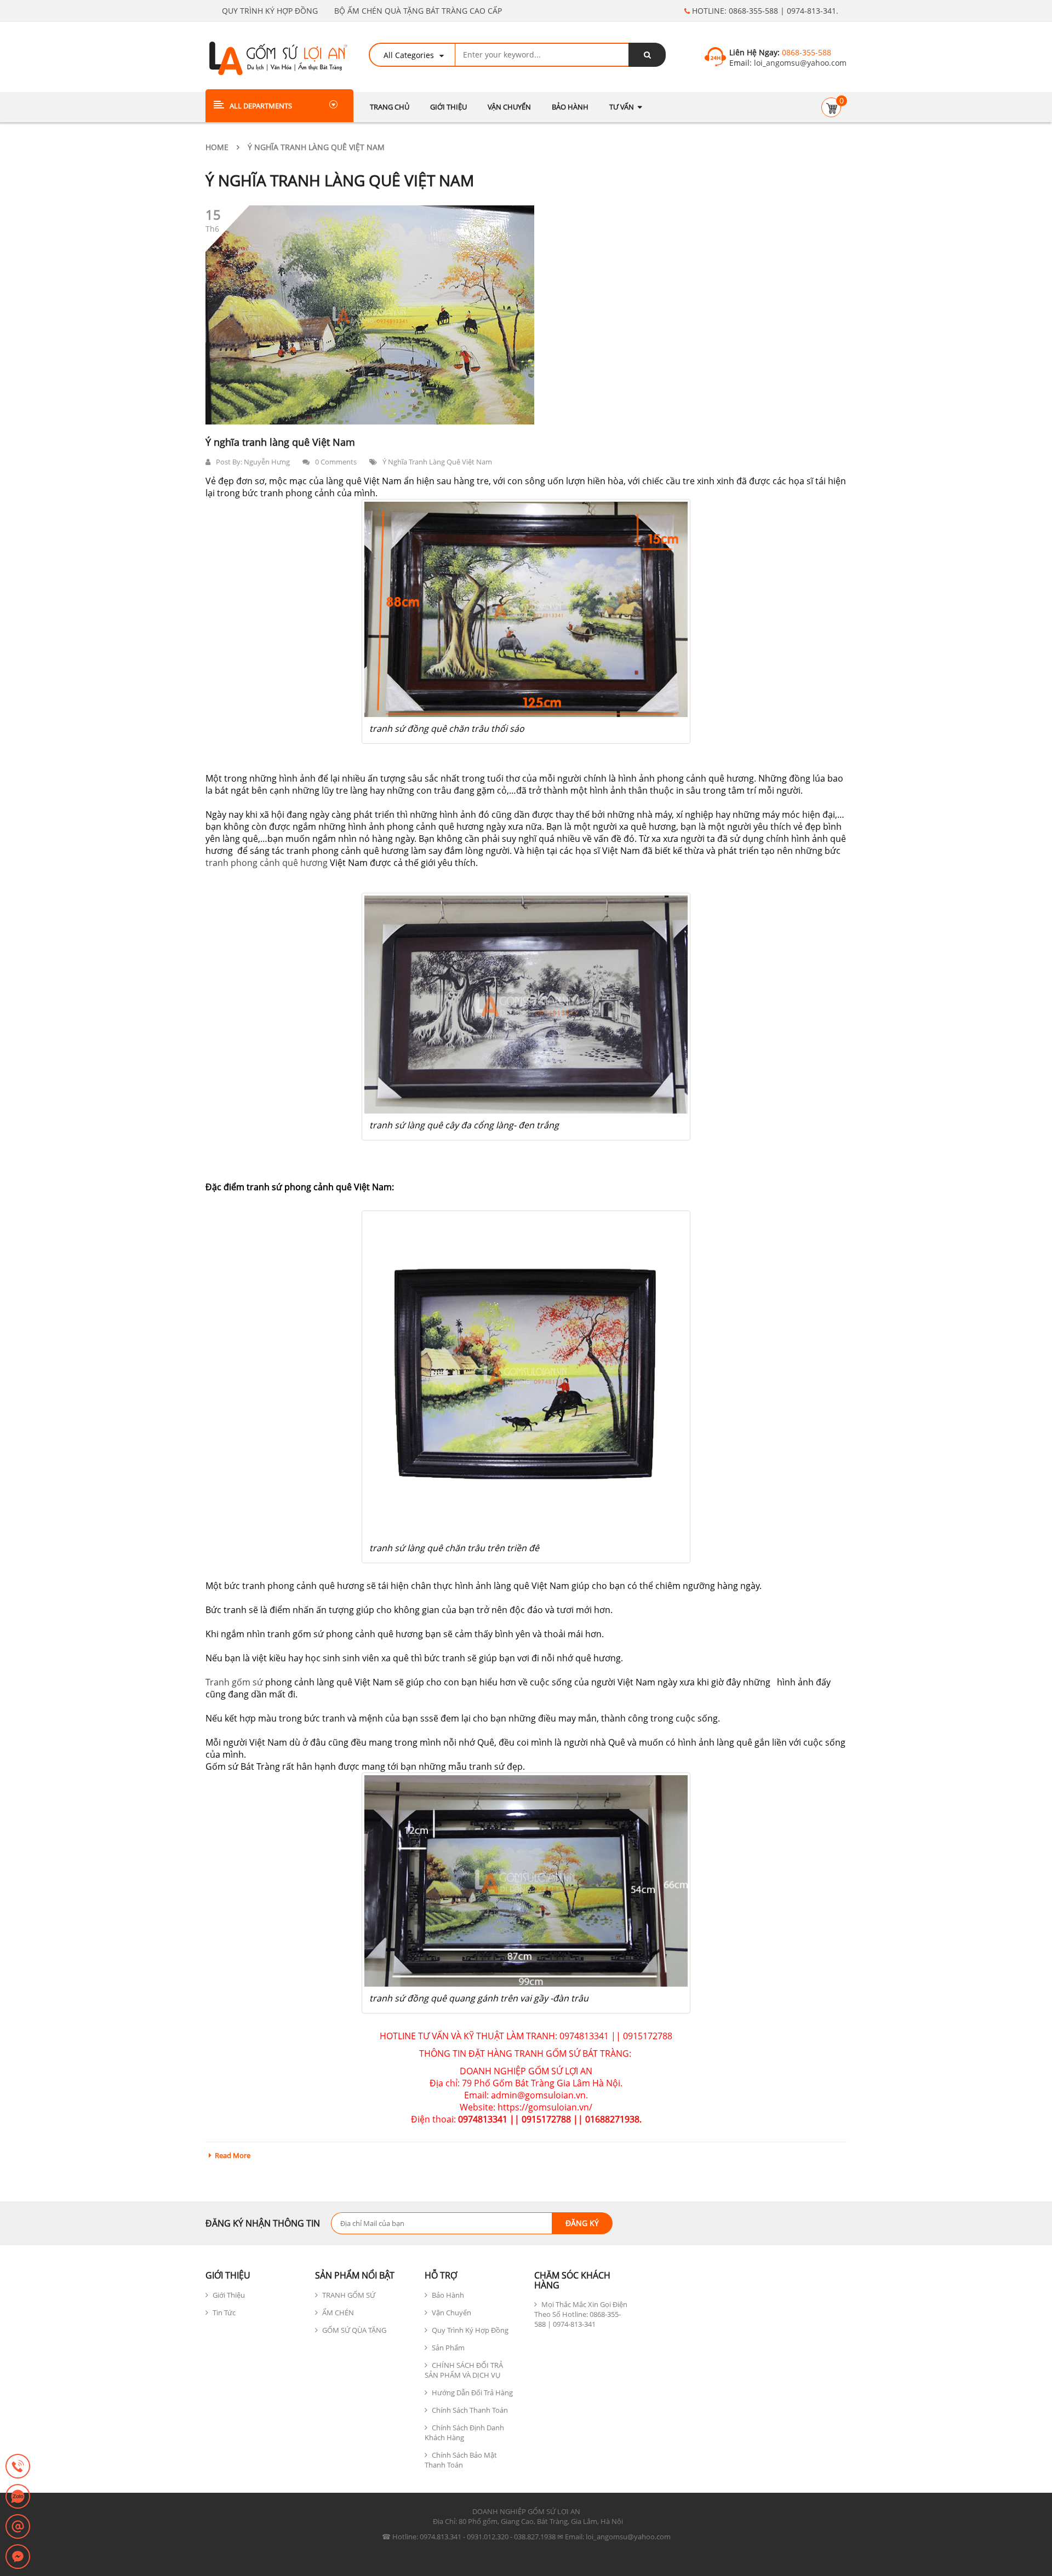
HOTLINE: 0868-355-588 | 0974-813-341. (764, 11)
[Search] (647, 55)
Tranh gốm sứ (235, 1682)
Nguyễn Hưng (267, 462)
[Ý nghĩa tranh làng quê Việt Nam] (370, 315)
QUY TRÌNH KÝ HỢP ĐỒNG (270, 11)
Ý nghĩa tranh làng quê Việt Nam (280, 442)
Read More (233, 2155)
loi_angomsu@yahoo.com (799, 63)
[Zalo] (18, 2497)
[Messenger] (18, 2557)
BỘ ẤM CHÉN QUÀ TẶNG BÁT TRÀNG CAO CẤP (418, 11)
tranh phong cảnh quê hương (267, 863)
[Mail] (18, 2527)
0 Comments (336, 462)
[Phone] (18, 2467)
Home (217, 147)
